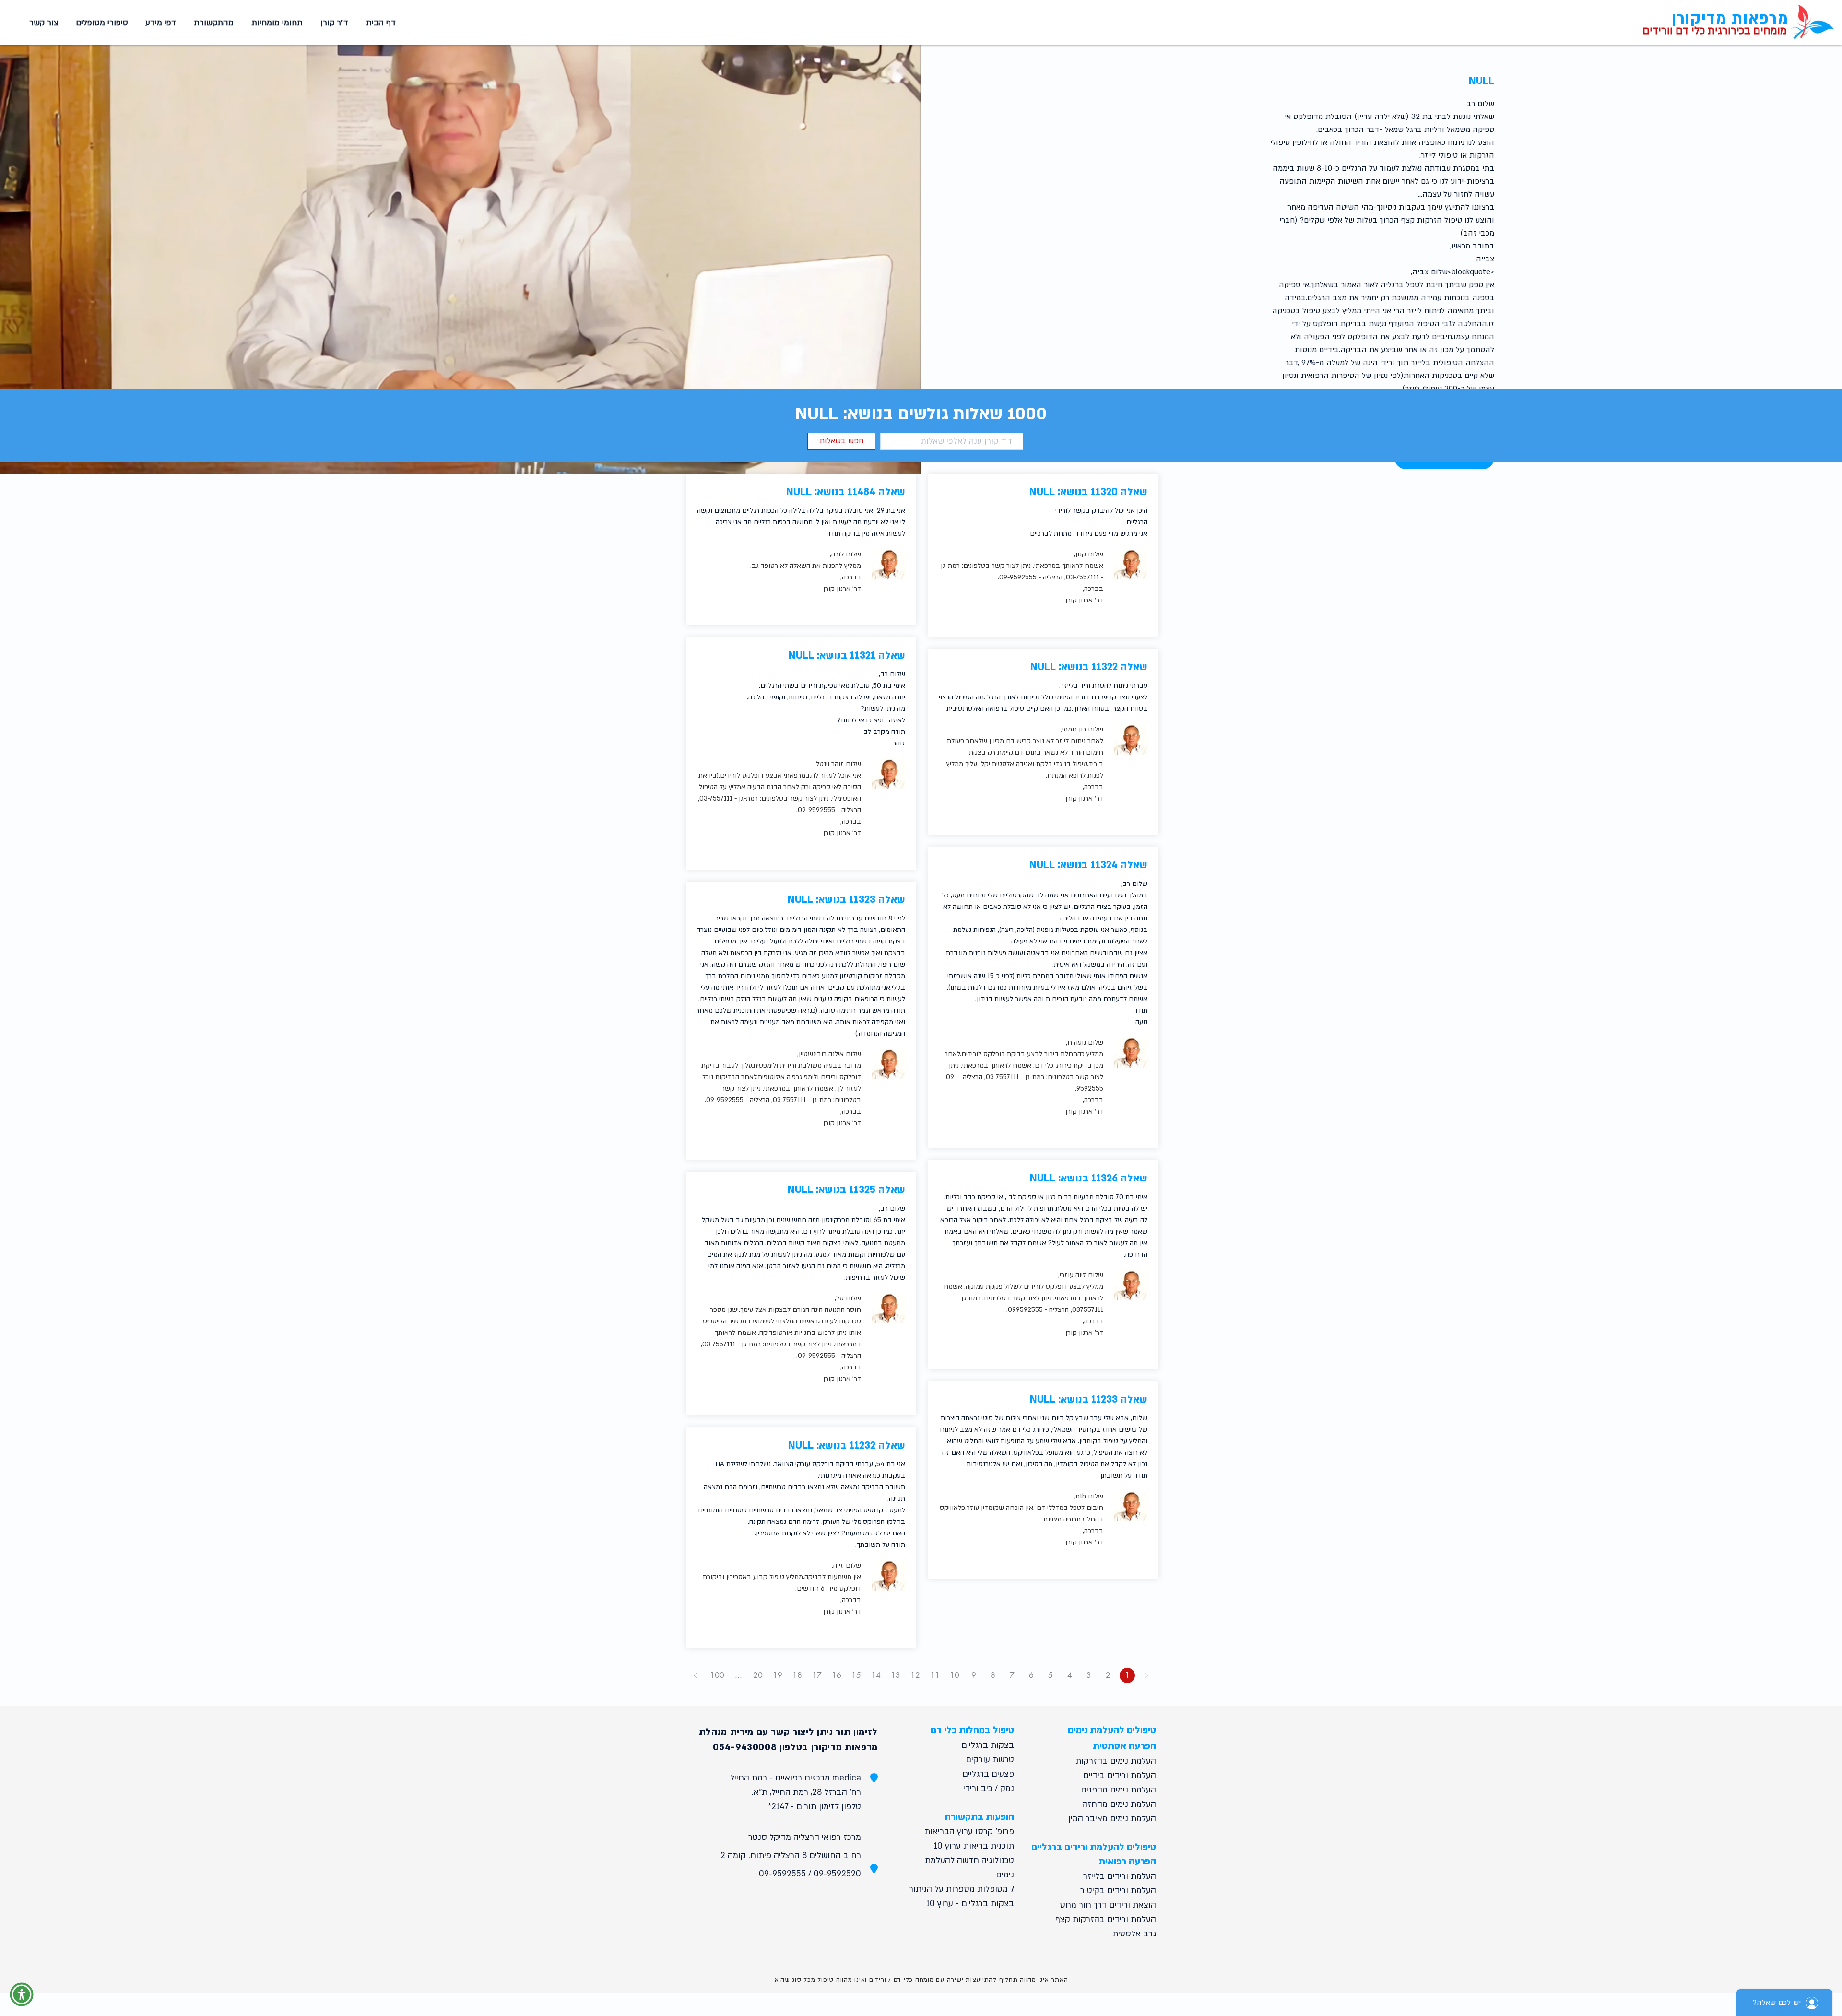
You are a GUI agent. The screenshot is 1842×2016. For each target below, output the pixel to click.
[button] (275, 23)
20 (758, 1675)
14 (876, 1675)
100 (717, 1675)
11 (935, 1675)
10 (955, 1675)
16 (837, 1675)
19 (778, 1675)
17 (817, 1675)
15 (856, 1675)
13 (896, 1675)
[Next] (696, 1675)
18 (797, 1675)
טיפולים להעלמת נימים (1112, 1730)
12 (915, 1675)
